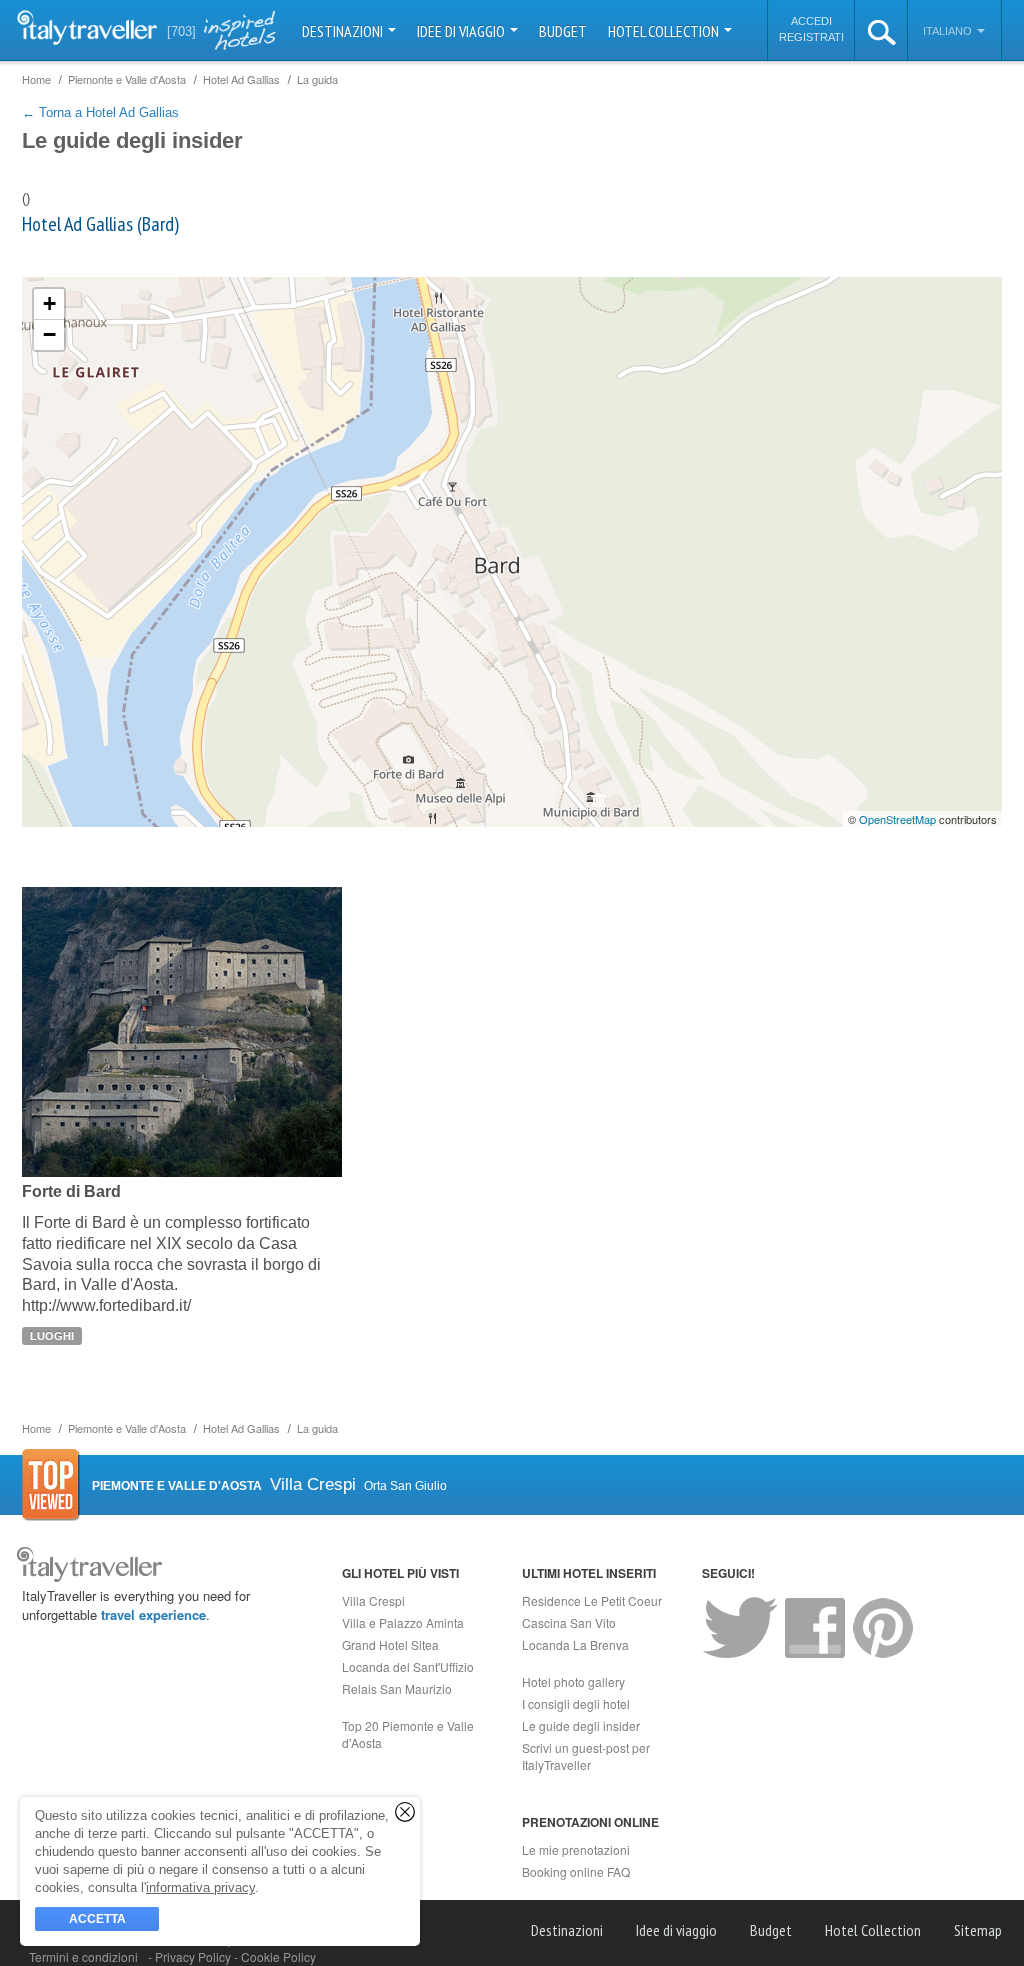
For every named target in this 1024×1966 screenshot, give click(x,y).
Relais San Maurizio (397, 1688)
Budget (563, 31)
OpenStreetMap (897, 819)
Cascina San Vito (569, 1622)
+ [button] (49, 303)
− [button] (49, 334)
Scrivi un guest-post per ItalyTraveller (586, 1756)
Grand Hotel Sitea (390, 1644)
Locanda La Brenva (575, 1644)
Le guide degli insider (581, 1725)
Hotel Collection (665, 31)
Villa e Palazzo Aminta (403, 1622)
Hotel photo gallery (573, 1681)
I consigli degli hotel (576, 1703)
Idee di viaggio (462, 31)
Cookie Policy (278, 1956)
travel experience (153, 1614)
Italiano (949, 31)
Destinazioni (344, 31)
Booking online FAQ (576, 1871)
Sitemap (978, 1930)
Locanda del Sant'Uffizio (408, 1666)
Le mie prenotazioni (576, 1849)
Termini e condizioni (83, 1956)
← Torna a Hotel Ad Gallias (100, 112)
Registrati (811, 37)
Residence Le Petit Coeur (592, 1600)
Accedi (811, 21)
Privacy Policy (194, 1956)
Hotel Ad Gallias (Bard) (100, 224)
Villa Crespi (373, 1600)
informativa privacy (200, 1887)
